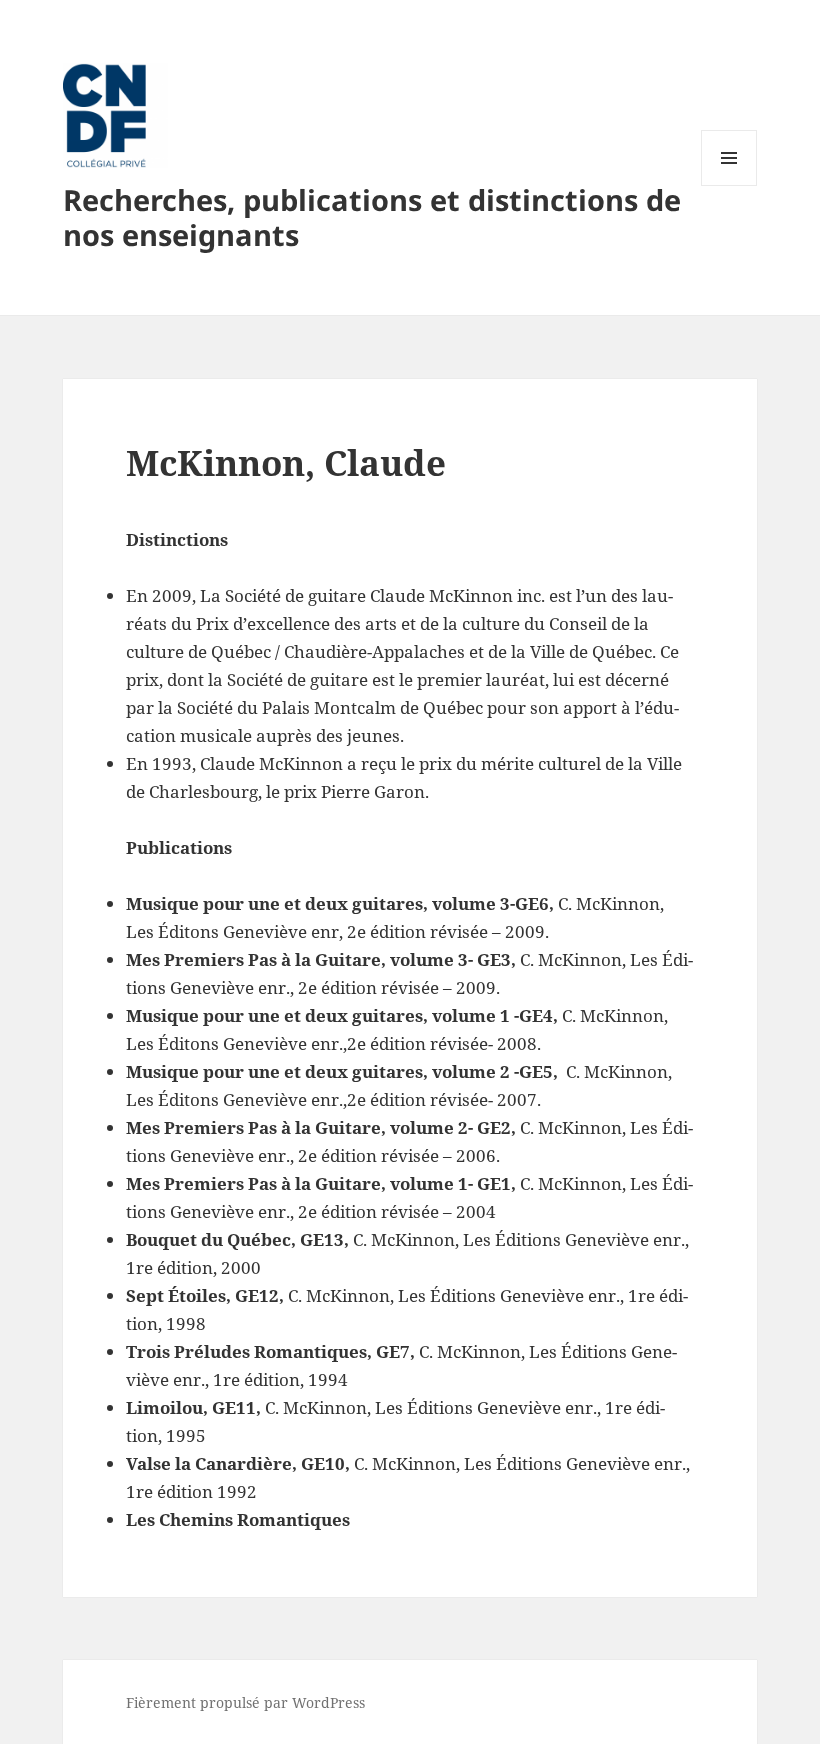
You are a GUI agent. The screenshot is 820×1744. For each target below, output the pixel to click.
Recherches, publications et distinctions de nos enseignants (372, 217)
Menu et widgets (729, 185)
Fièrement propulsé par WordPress (245, 1702)
